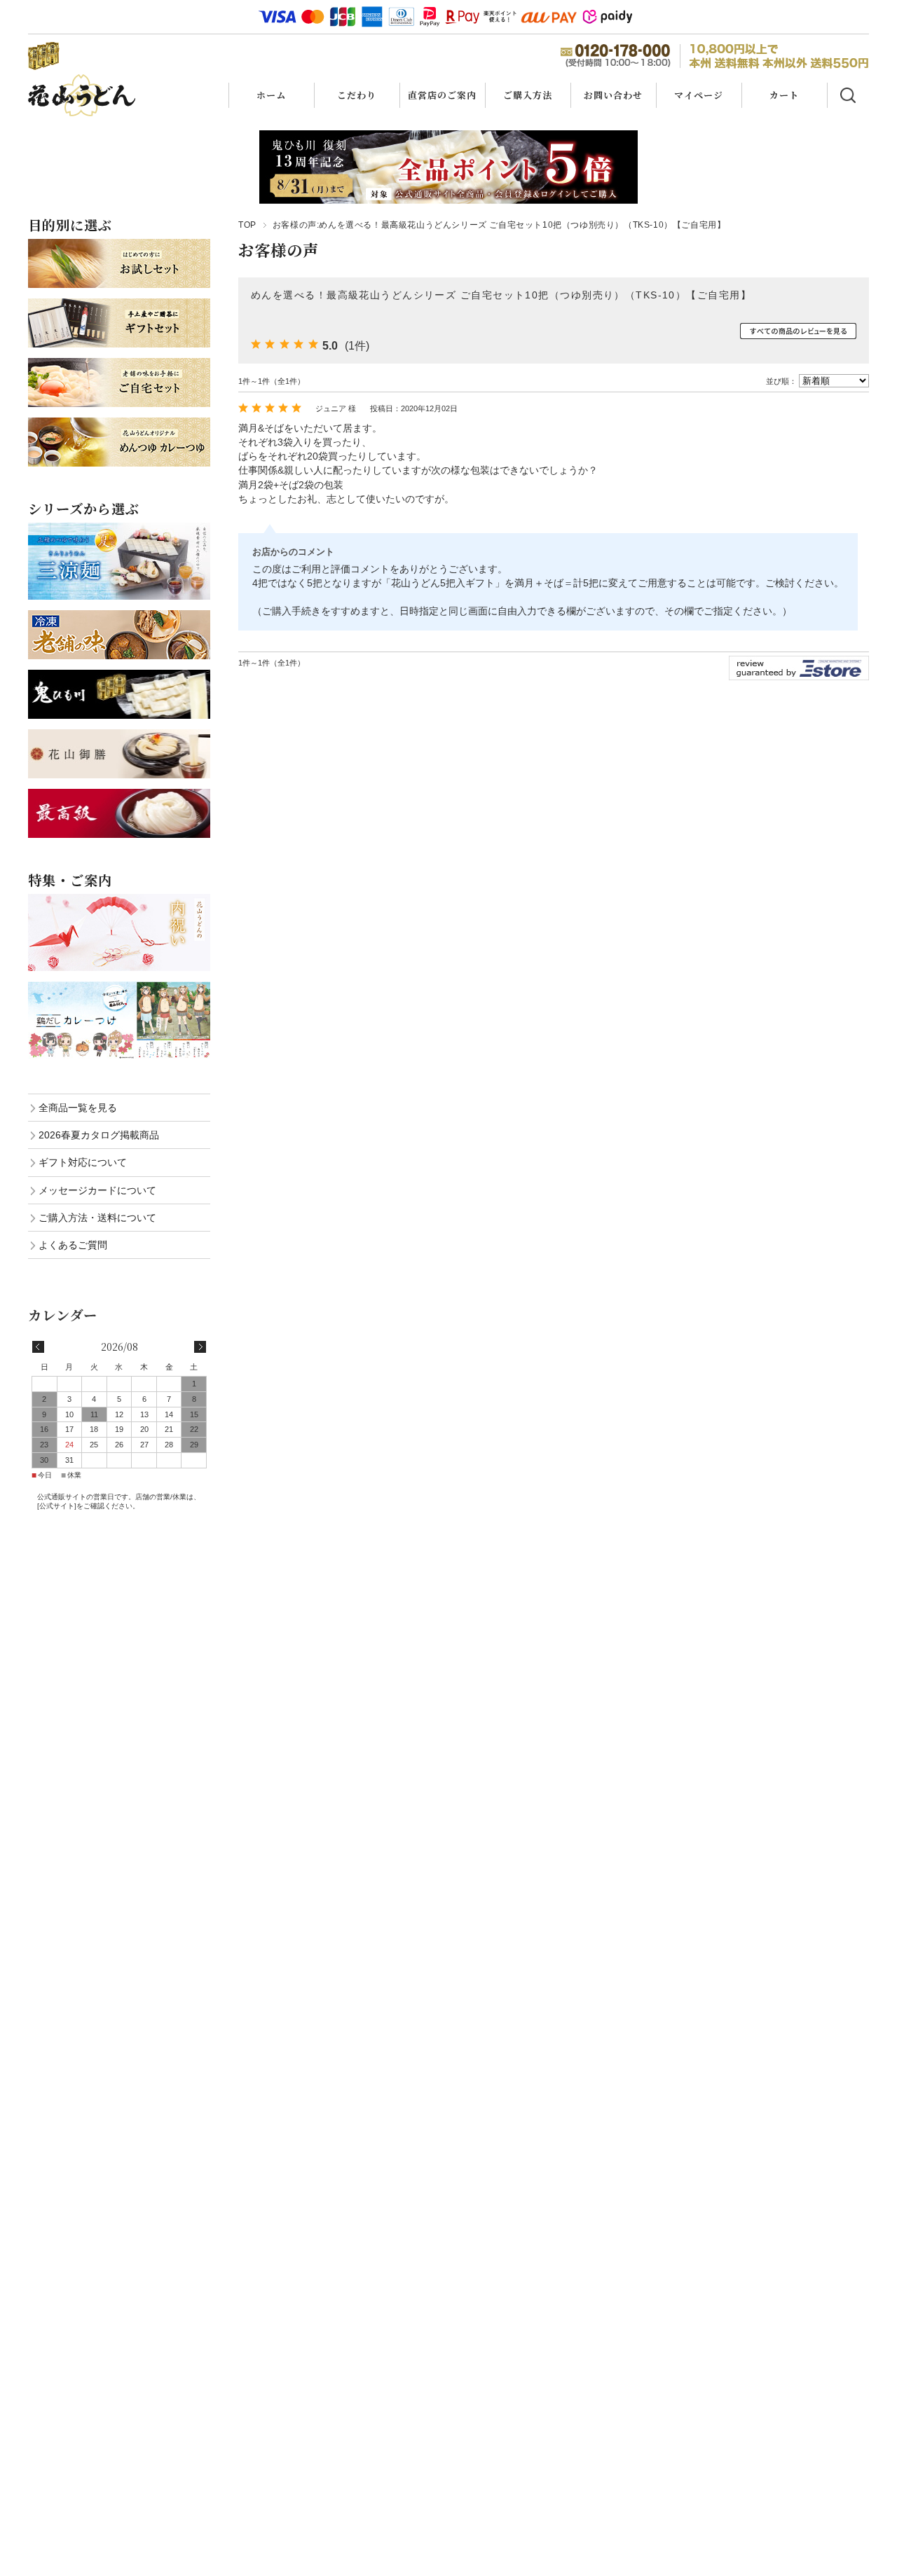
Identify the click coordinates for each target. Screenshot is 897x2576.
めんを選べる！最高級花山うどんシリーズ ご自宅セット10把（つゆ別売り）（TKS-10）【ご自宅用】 (501, 295)
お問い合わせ (613, 95)
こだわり (357, 95)
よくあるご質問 (73, 1245)
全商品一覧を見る (78, 1108)
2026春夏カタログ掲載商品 (99, 1135)
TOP (247, 225)
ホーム (271, 95)
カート (784, 95)
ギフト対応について (83, 1162)
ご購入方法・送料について (97, 1218)
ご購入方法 (528, 95)
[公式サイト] (57, 1506)
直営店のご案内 (442, 95)
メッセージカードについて (97, 1190)
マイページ (699, 95)
